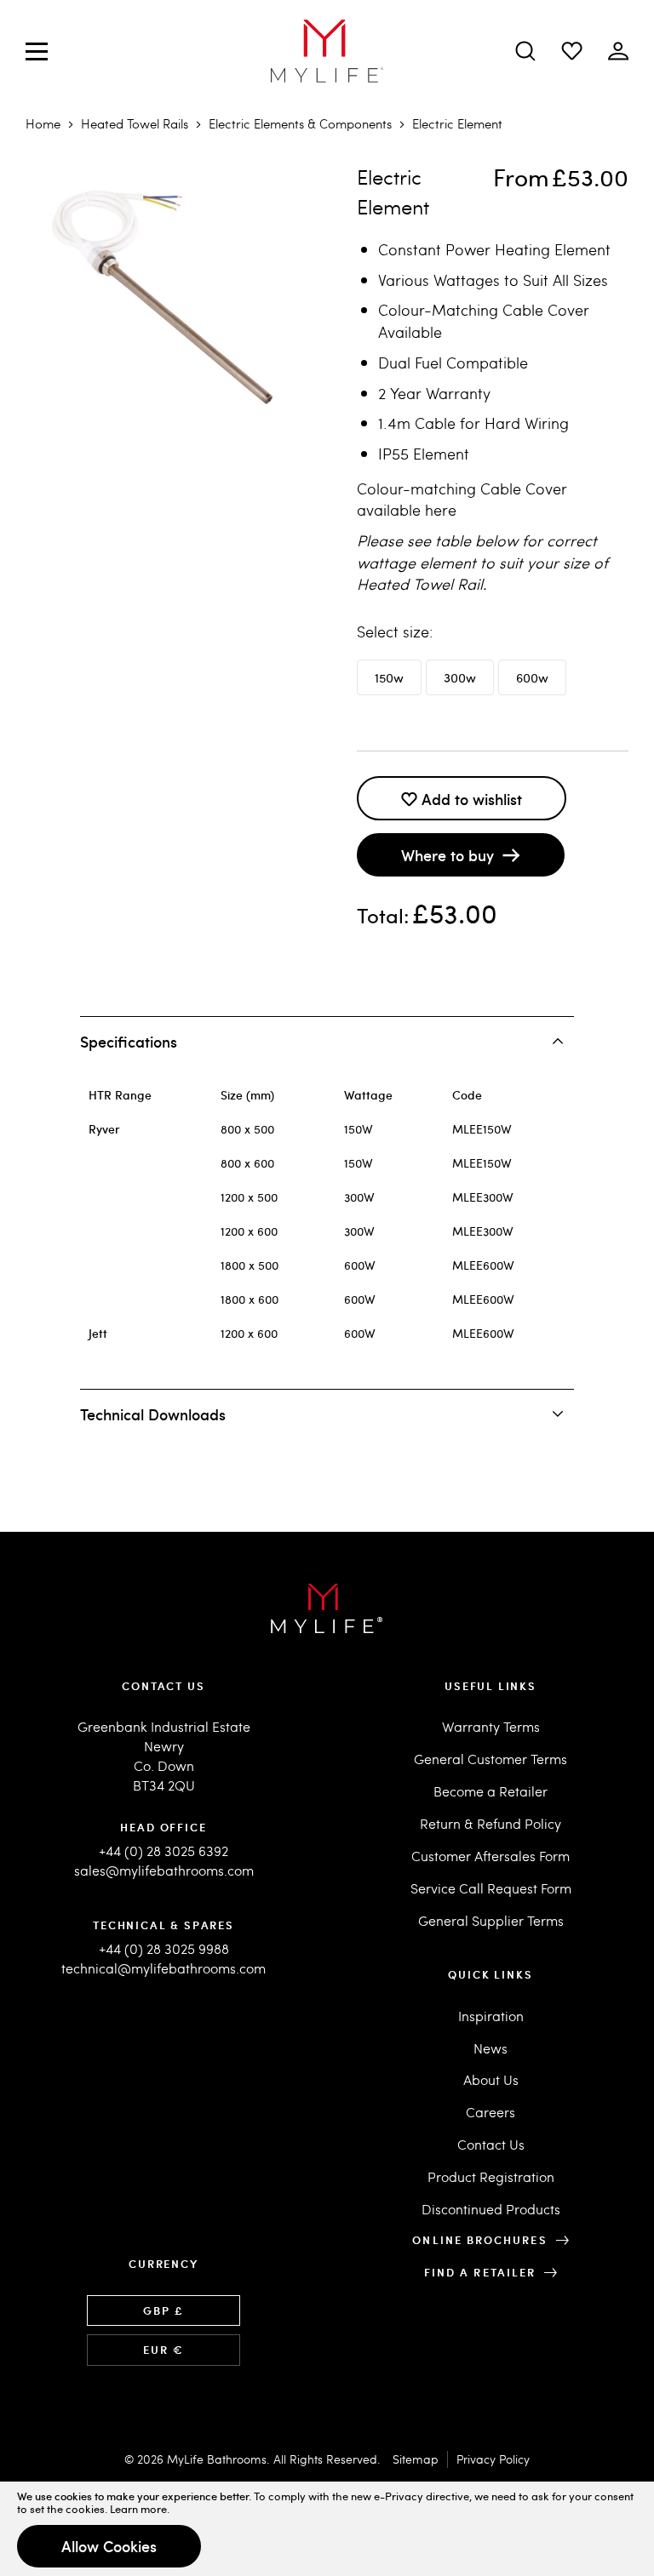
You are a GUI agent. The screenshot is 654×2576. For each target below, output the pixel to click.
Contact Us (491, 2144)
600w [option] (532, 677)
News (490, 2048)
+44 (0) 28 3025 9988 (164, 1948)
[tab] (327, 1041)
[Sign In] (572, 51)
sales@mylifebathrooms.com (164, 1870)
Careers (490, 2112)
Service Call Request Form (491, 1888)
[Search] (525, 51)
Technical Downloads (153, 1414)
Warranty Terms (491, 1726)
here (441, 509)
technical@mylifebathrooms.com (163, 1968)
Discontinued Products (491, 2209)
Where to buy (447, 855)
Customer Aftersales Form (490, 1856)
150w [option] (389, 677)
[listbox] (493, 680)
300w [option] (460, 677)
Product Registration (491, 2176)
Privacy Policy (493, 2459)
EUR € (163, 2350)
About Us (491, 2079)
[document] (327, 2529)
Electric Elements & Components (300, 123)
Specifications (129, 1041)
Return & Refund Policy (490, 1823)
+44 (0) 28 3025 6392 (163, 1851)
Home (43, 123)
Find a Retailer (480, 2272)
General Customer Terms (490, 1759)
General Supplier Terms (491, 1920)
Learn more (138, 2509)
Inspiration (491, 2016)
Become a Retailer (490, 1791)
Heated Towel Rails (135, 123)
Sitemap (416, 2459)
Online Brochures (479, 2240)
